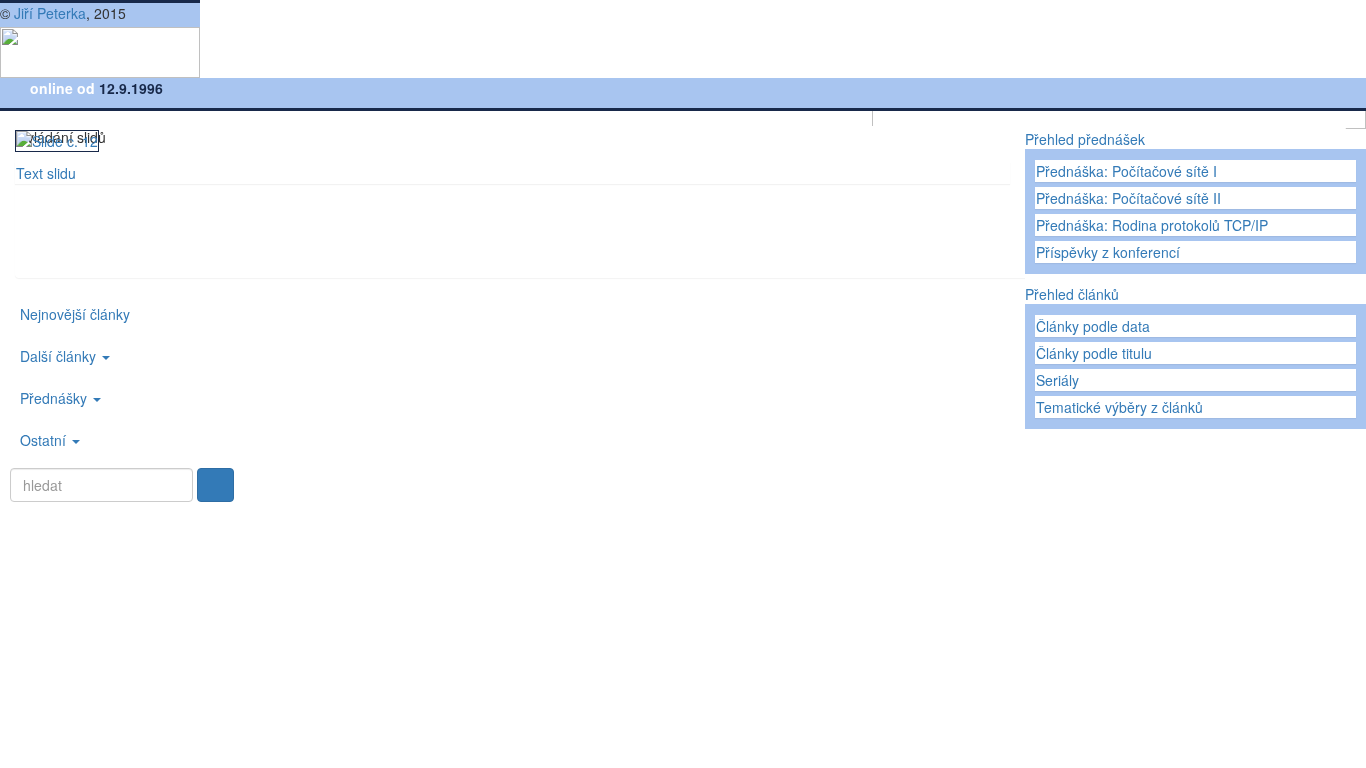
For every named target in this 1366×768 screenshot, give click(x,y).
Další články (60, 356)
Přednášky (55, 398)
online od (64, 88)
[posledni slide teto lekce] (117, 217)
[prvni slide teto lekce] (27, 217)
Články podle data (1093, 326)
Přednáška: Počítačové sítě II (1128, 198)
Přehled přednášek (1085, 139)
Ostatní (45, 440)
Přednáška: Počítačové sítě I (1126, 171)
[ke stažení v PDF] (119, 257)
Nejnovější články (75, 314)
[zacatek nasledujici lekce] (73, 257)
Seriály (1057, 380)
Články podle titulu (1094, 353)
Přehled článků (1072, 294)
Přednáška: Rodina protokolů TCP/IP (1152, 225)
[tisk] (27, 257)
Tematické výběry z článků (1119, 407)
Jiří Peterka (50, 13)
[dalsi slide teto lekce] (87, 217)
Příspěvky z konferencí (1108, 252)
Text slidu (46, 173)
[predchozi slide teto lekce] (57, 217)
